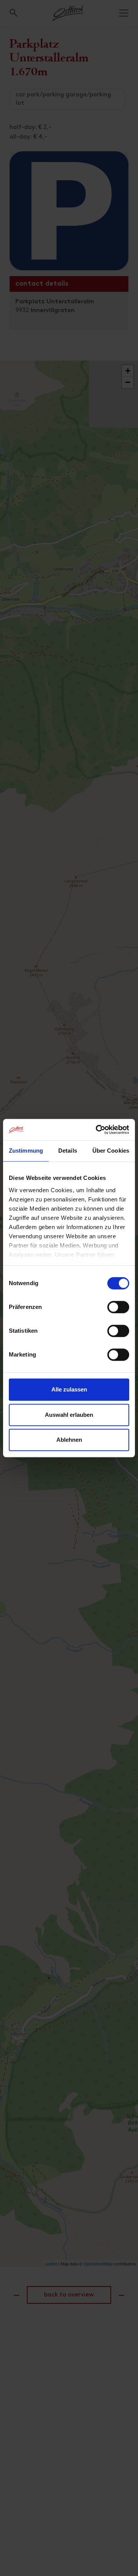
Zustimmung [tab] (26, 1151)
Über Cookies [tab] (111, 1151)
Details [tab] (68, 1151)
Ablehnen (69, 1440)
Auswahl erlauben (69, 1415)
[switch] (118, 1311)
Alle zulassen (69, 1389)
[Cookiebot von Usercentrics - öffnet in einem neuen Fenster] (97, 1130)
